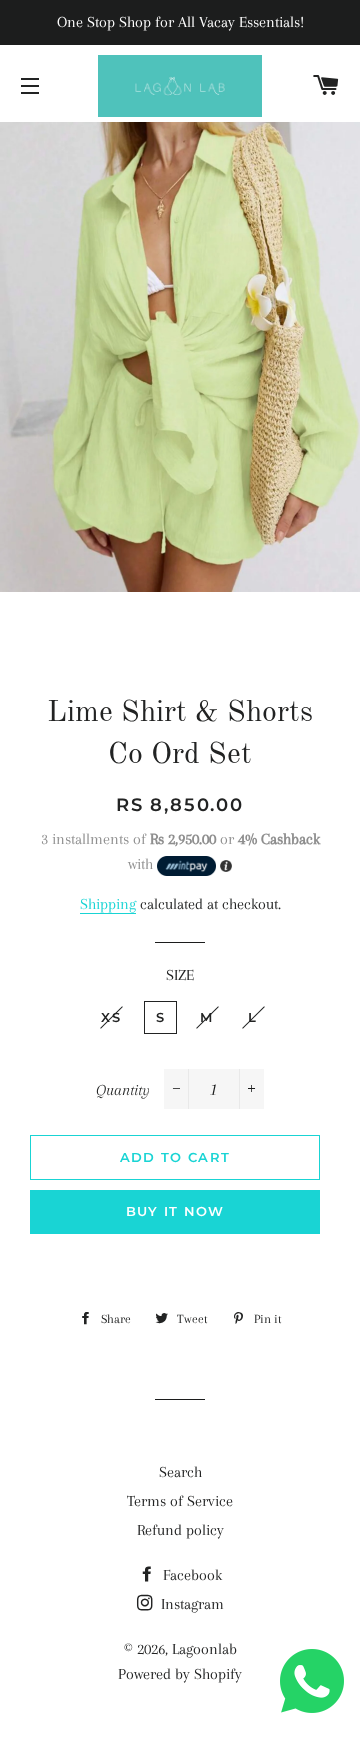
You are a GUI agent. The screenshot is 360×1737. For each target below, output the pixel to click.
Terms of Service (180, 1501)
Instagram (190, 1604)
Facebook (190, 1575)
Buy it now (175, 1211)
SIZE (180, 975)
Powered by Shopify (180, 1674)
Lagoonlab (204, 1649)
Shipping (108, 904)
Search (180, 1472)
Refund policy (180, 1530)
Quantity (123, 1090)
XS (111, 1017)
